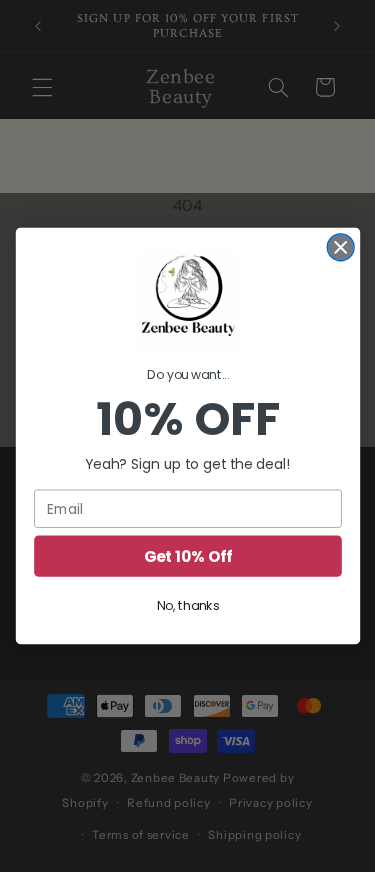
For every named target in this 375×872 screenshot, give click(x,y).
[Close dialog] (340, 247)
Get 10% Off (187, 555)
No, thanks (187, 606)
